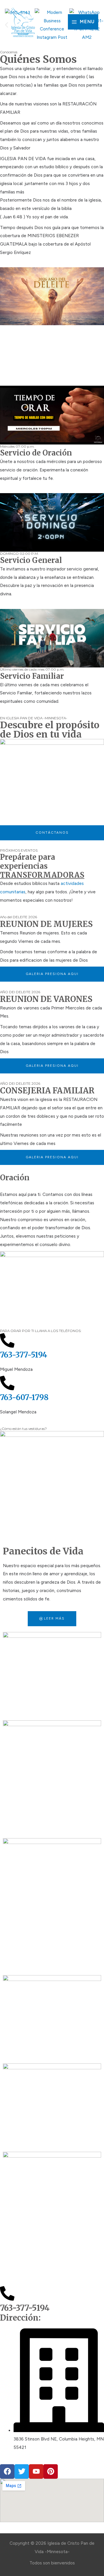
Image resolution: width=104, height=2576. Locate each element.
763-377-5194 (24, 1355)
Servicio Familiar (32, 676)
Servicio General (31, 560)
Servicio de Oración (36, 453)
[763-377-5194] (7, 1340)
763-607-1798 (24, 1397)
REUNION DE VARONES (46, 999)
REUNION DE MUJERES (46, 924)
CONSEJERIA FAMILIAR (47, 1091)
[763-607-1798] (7, 1383)
